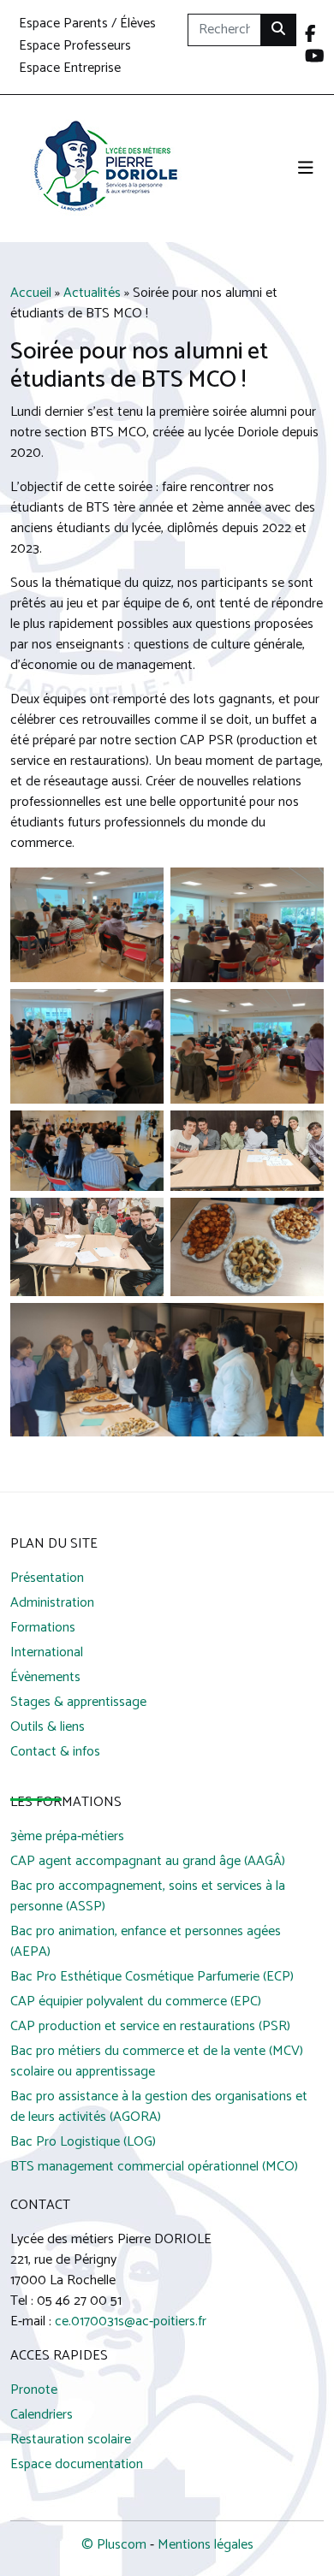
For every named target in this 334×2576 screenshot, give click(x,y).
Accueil (31, 293)
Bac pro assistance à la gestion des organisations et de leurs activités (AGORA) (159, 2108)
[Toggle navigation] (306, 169)
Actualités (92, 293)
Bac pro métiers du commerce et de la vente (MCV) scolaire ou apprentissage (157, 2062)
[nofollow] (310, 36)
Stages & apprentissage (78, 1703)
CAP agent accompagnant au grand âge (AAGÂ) (148, 1862)
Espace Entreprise (70, 69)
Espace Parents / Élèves (87, 24)
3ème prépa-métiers (67, 1837)
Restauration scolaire (71, 2440)
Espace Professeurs (75, 47)
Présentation (47, 1579)
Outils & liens (48, 1728)
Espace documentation (77, 2465)
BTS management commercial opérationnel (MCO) (154, 2167)
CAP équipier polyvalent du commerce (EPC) (136, 2002)
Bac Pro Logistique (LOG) (83, 2143)
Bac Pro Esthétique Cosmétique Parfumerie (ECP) (152, 1978)
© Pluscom (114, 2545)
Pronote (34, 2391)
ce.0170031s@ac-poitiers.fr (131, 2321)
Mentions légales (206, 2545)
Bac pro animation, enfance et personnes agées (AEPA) (146, 1942)
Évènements (45, 1678)
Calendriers (42, 2416)
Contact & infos (55, 1753)
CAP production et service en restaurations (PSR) (150, 2027)
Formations (43, 1629)
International (47, 1653)
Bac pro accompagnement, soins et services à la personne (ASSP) (148, 1897)
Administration (52, 1604)
